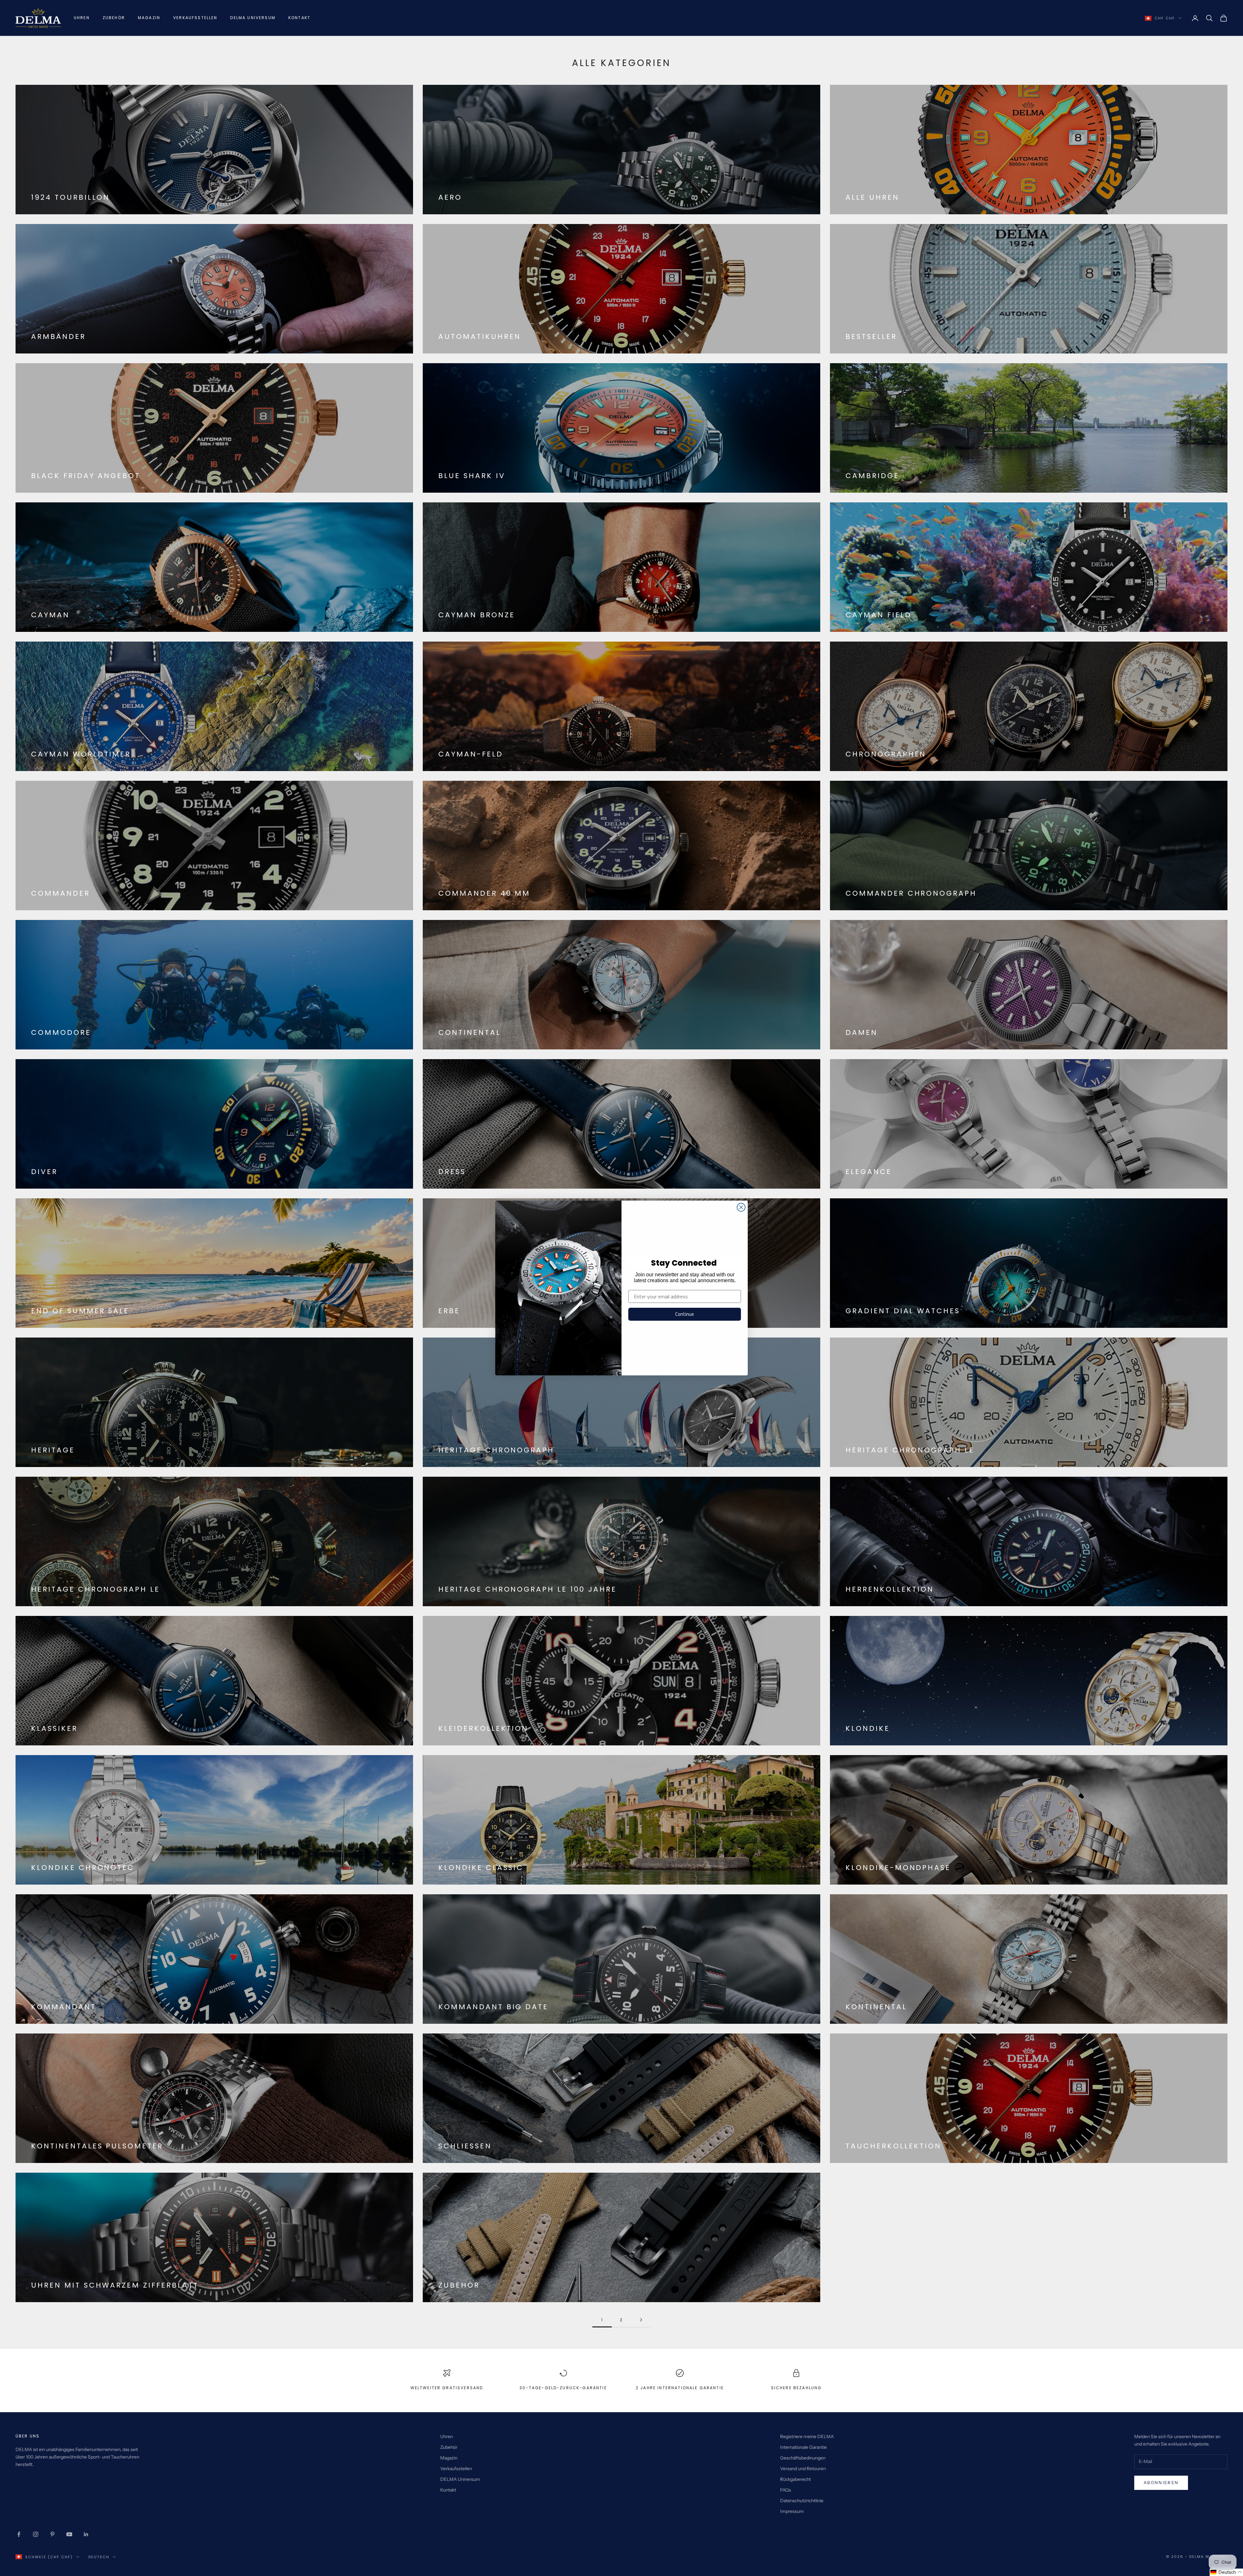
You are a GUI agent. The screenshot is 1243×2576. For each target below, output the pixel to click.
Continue (685, 1314)
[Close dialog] (741, 1207)
